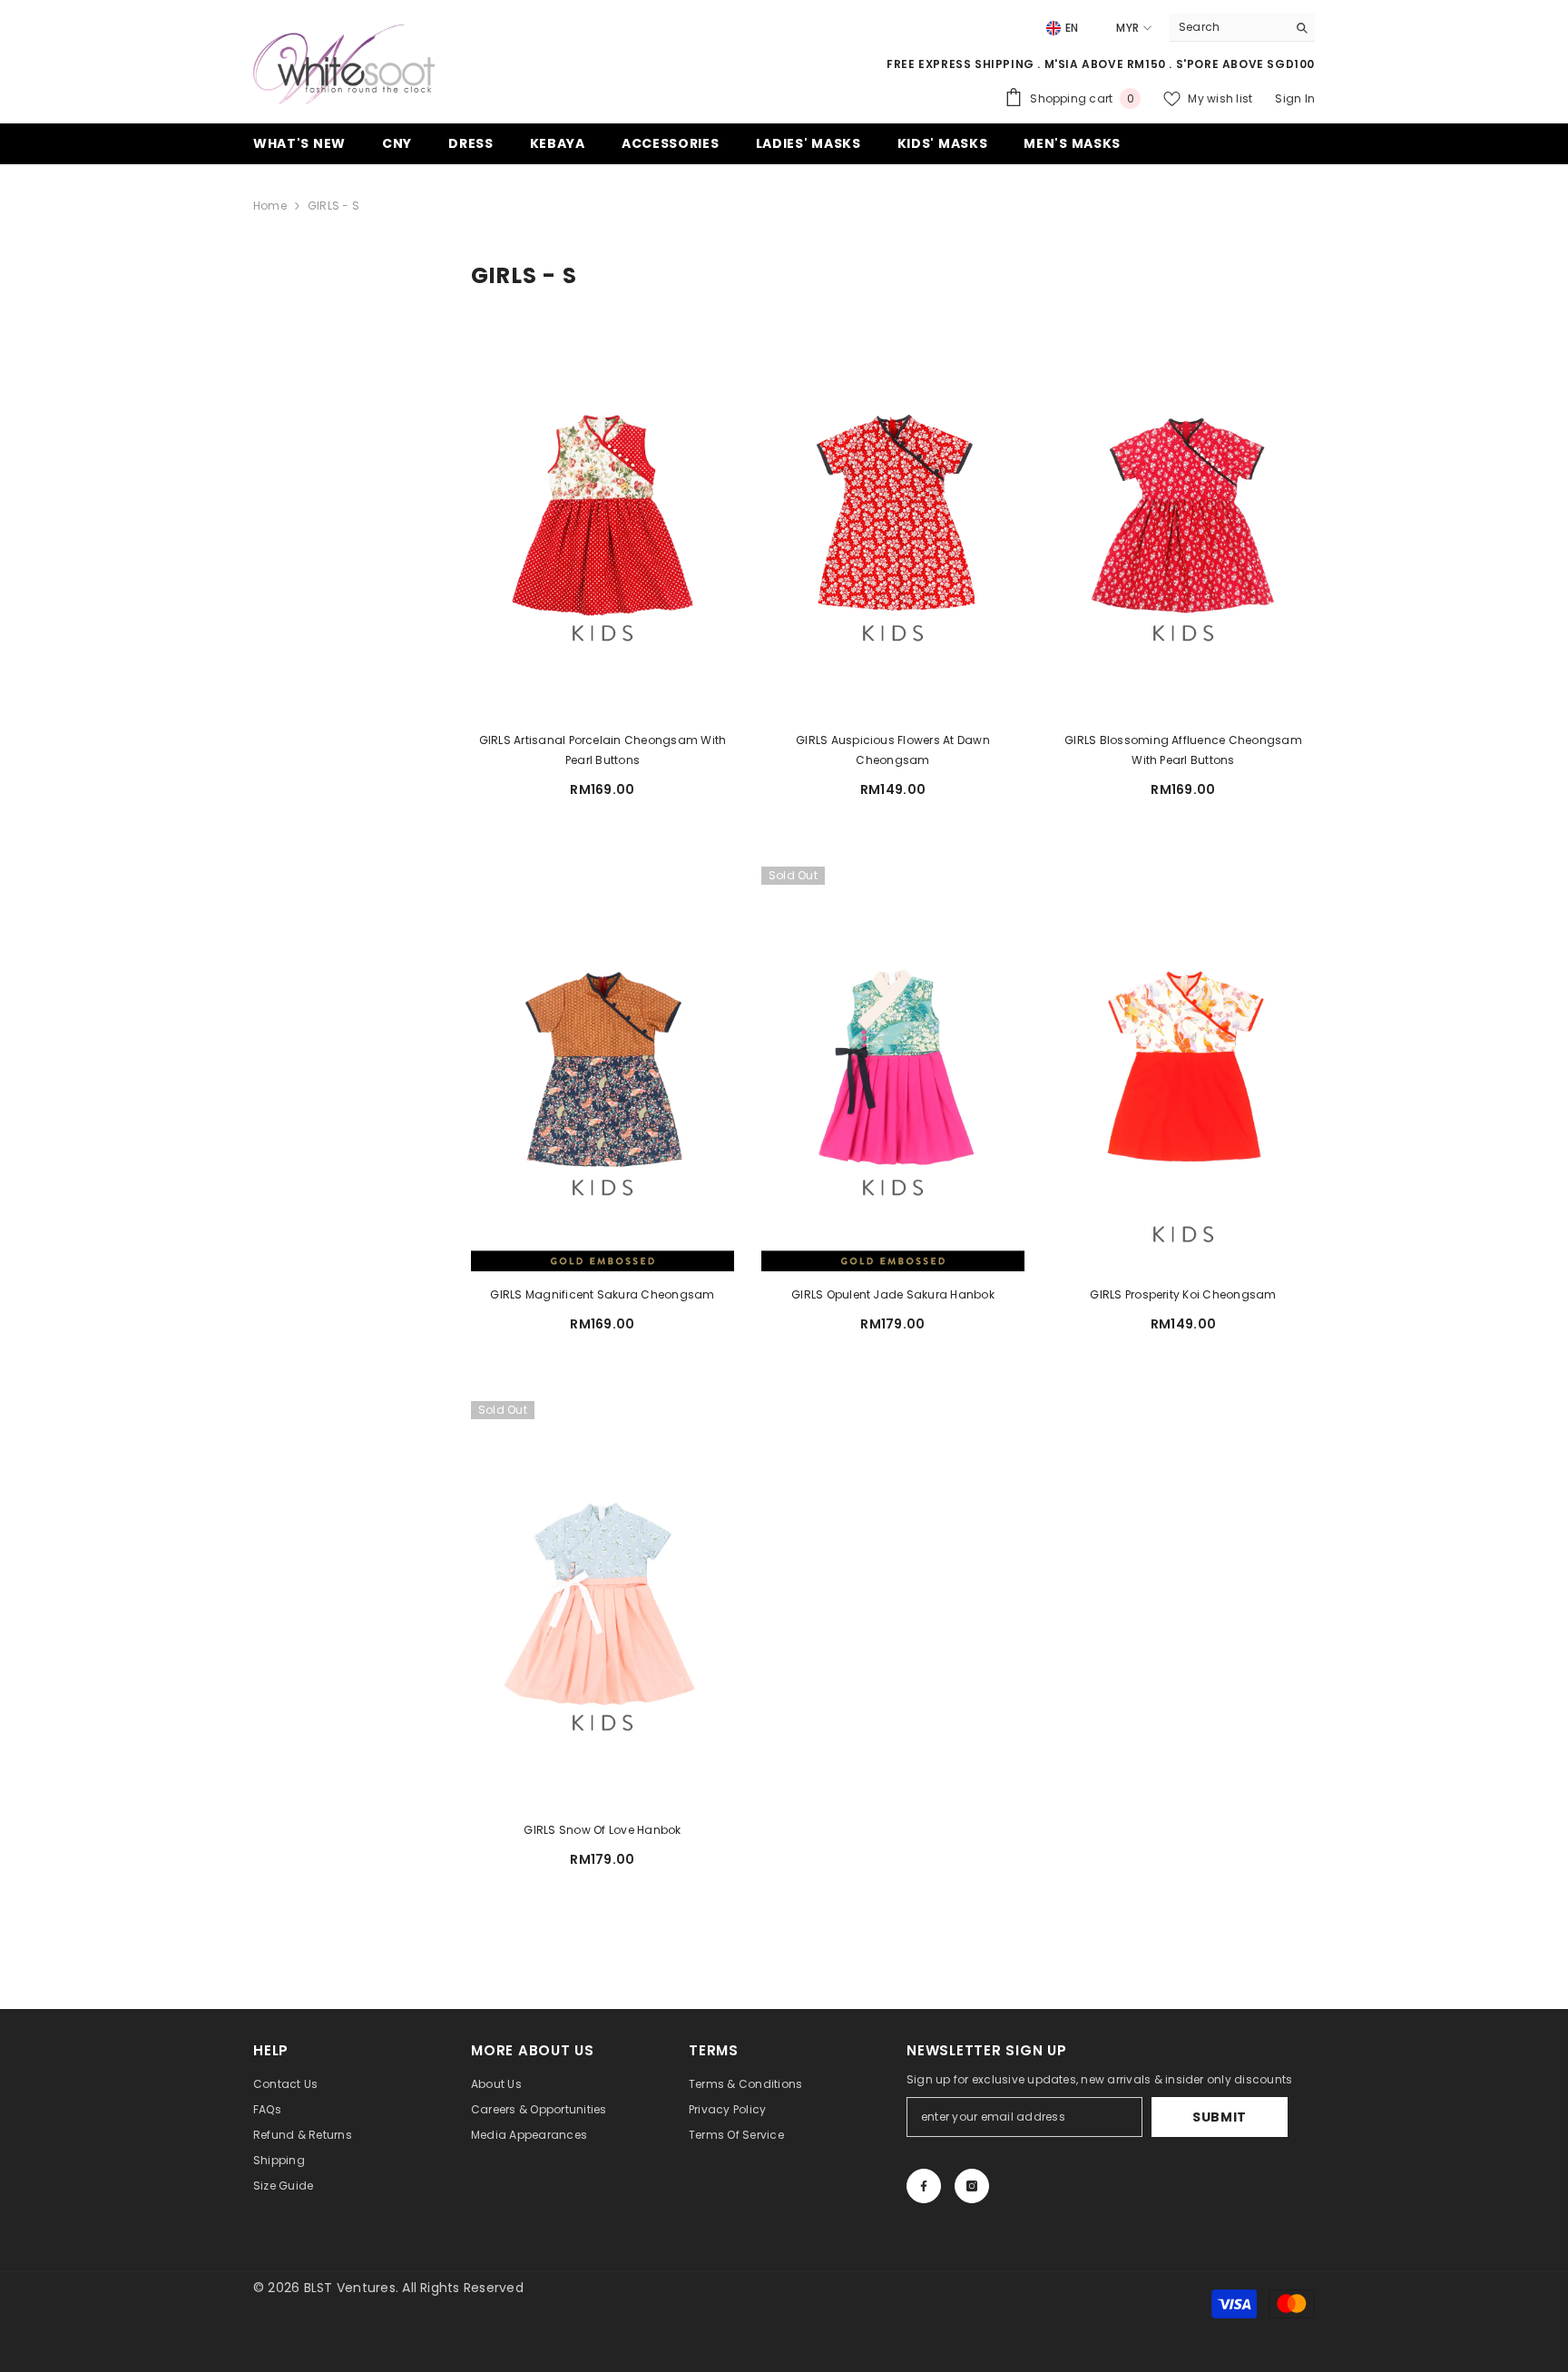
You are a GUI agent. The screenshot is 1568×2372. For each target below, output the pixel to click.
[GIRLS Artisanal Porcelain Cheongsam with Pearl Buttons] (603, 515)
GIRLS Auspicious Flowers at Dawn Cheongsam (893, 750)
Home (270, 206)
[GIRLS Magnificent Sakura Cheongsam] (603, 1069)
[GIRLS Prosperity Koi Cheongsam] (1183, 1069)
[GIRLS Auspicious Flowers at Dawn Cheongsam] (893, 515)
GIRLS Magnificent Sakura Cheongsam (602, 1294)
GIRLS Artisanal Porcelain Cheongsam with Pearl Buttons (603, 750)
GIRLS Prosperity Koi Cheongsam (1183, 1294)
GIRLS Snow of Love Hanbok (602, 1830)
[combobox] (1228, 27)
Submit (1220, 2117)
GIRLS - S (333, 206)
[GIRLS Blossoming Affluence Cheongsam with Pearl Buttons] (1183, 515)
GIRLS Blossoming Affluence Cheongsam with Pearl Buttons (1183, 750)
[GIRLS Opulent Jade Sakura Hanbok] (893, 1069)
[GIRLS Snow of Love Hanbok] (603, 1603)
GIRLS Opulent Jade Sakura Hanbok (893, 1294)
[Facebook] (924, 2186)
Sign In (1295, 98)
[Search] (1242, 28)
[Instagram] (972, 2186)
